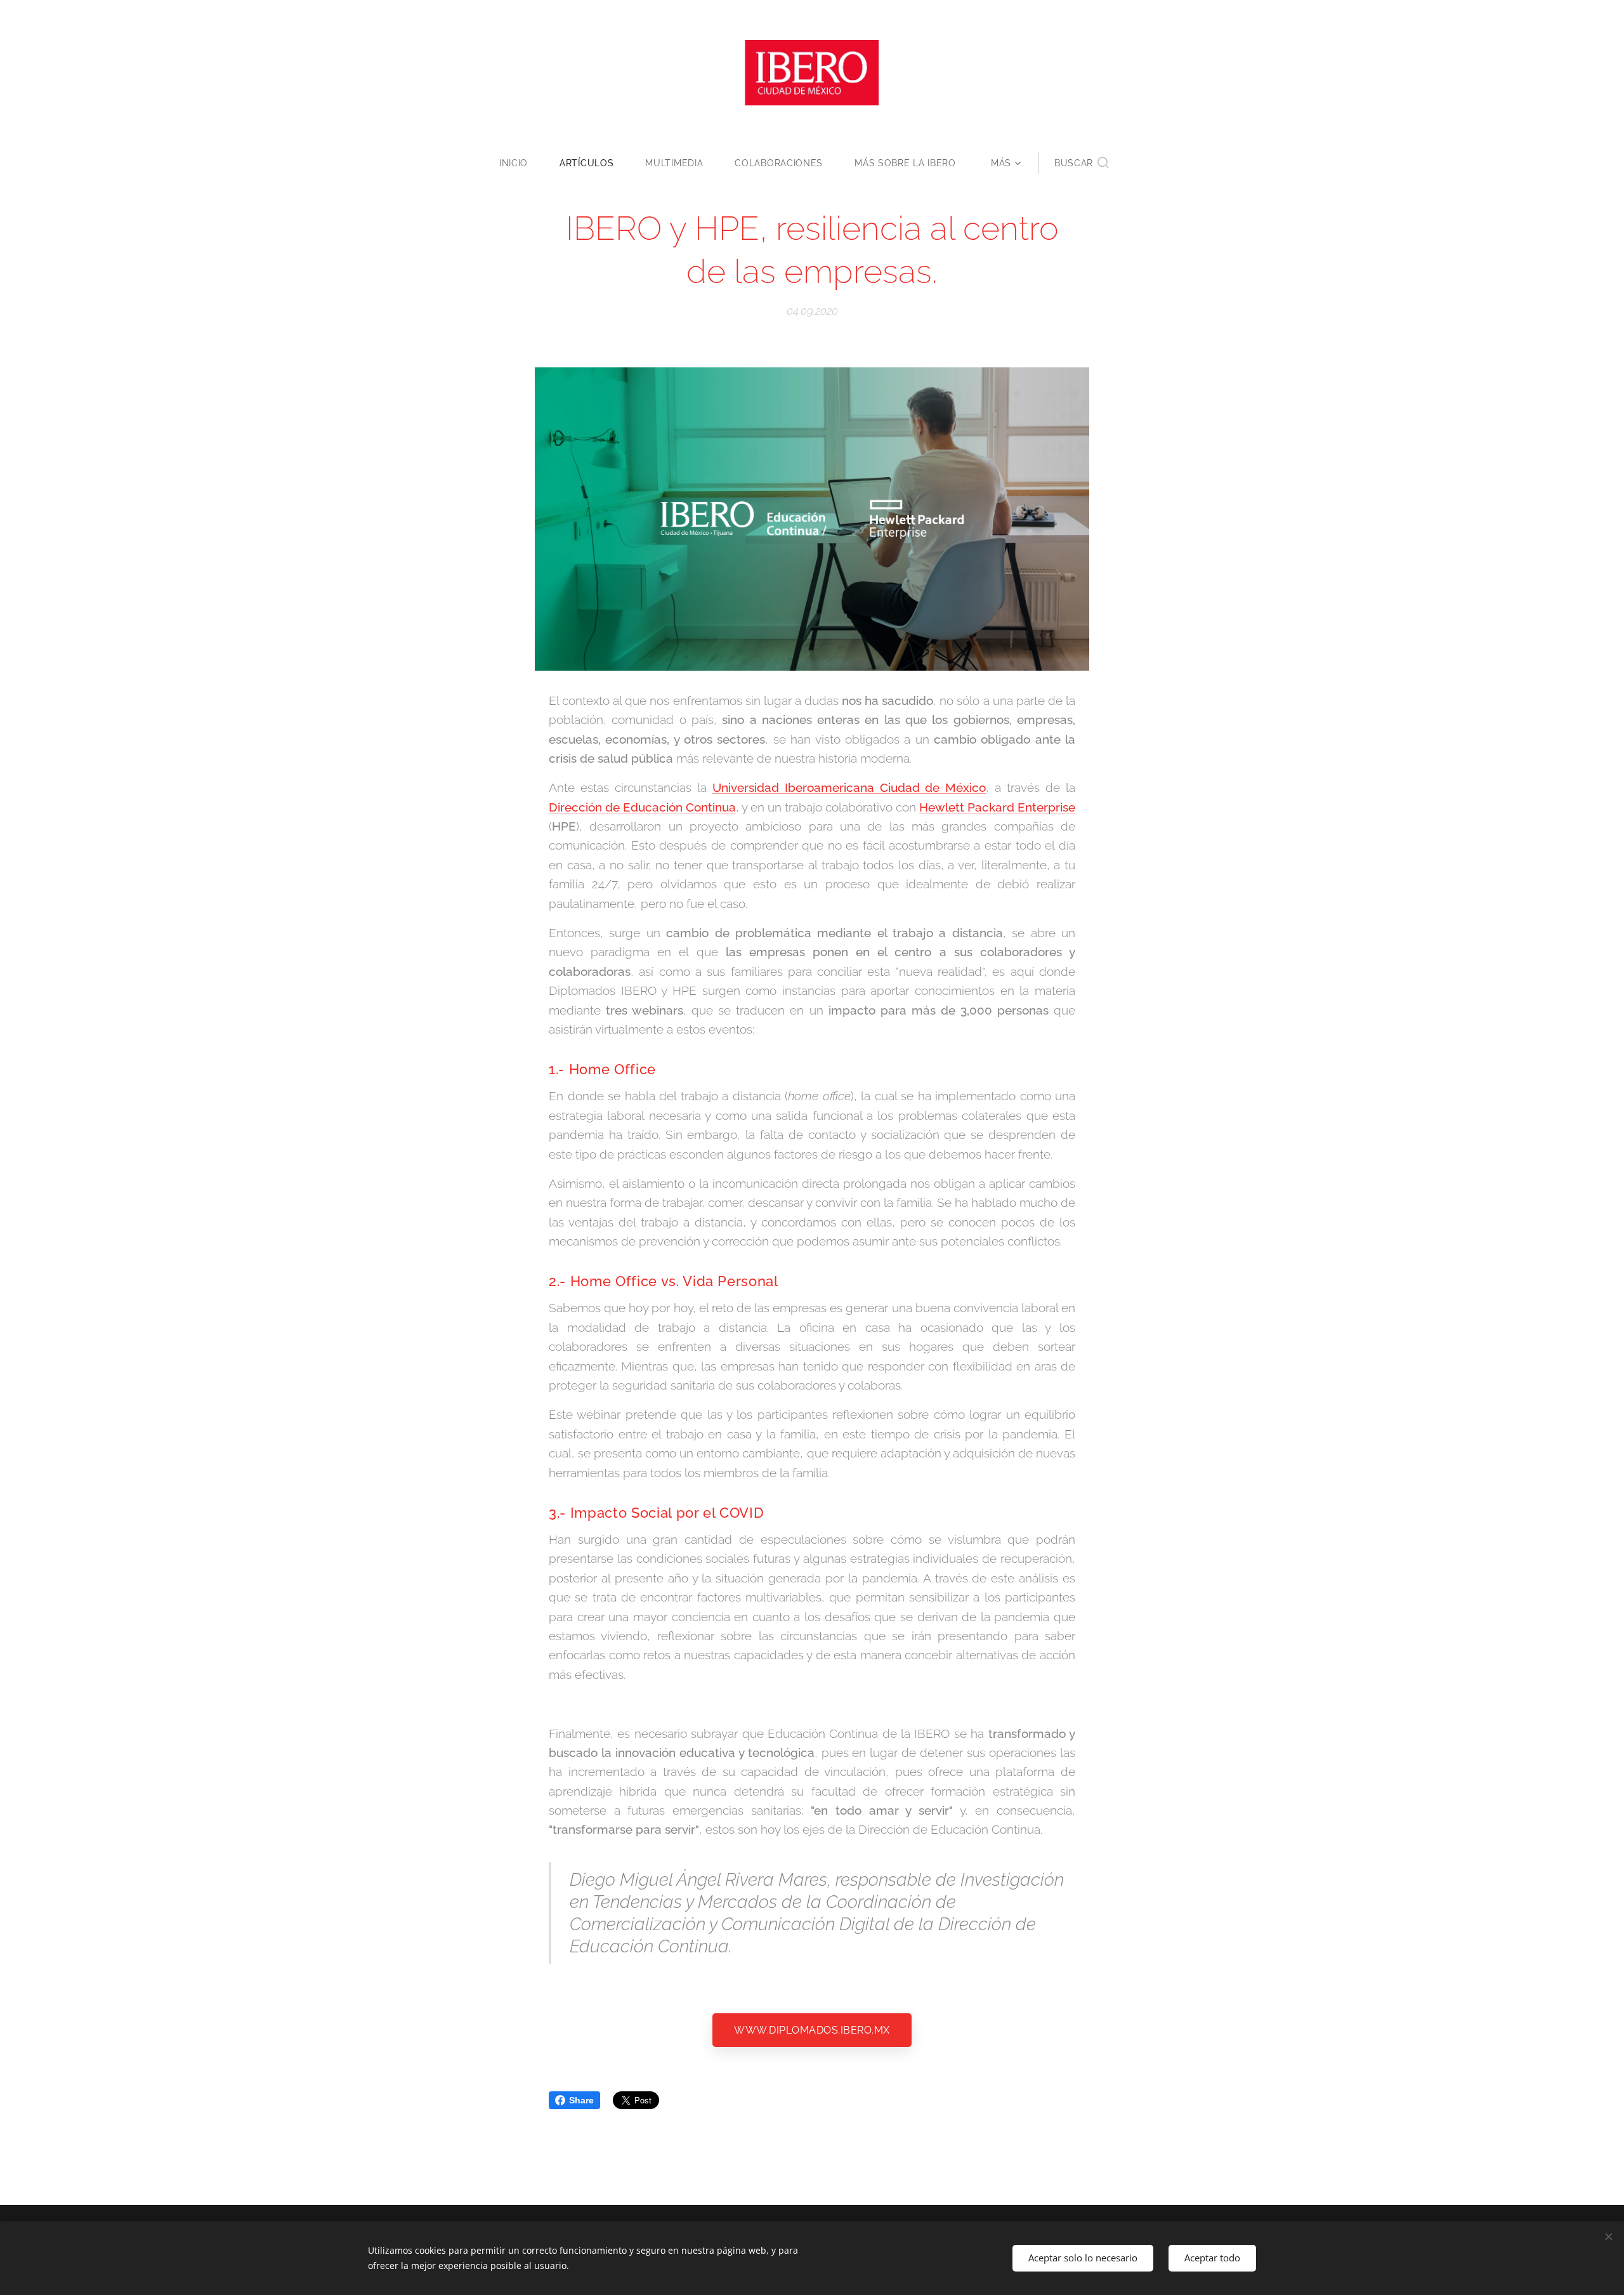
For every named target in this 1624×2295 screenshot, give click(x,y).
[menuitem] (521, 163)
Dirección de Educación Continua (642, 807)
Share (581, 2100)
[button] (1082, 163)
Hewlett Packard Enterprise (997, 807)
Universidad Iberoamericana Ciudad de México (849, 787)
